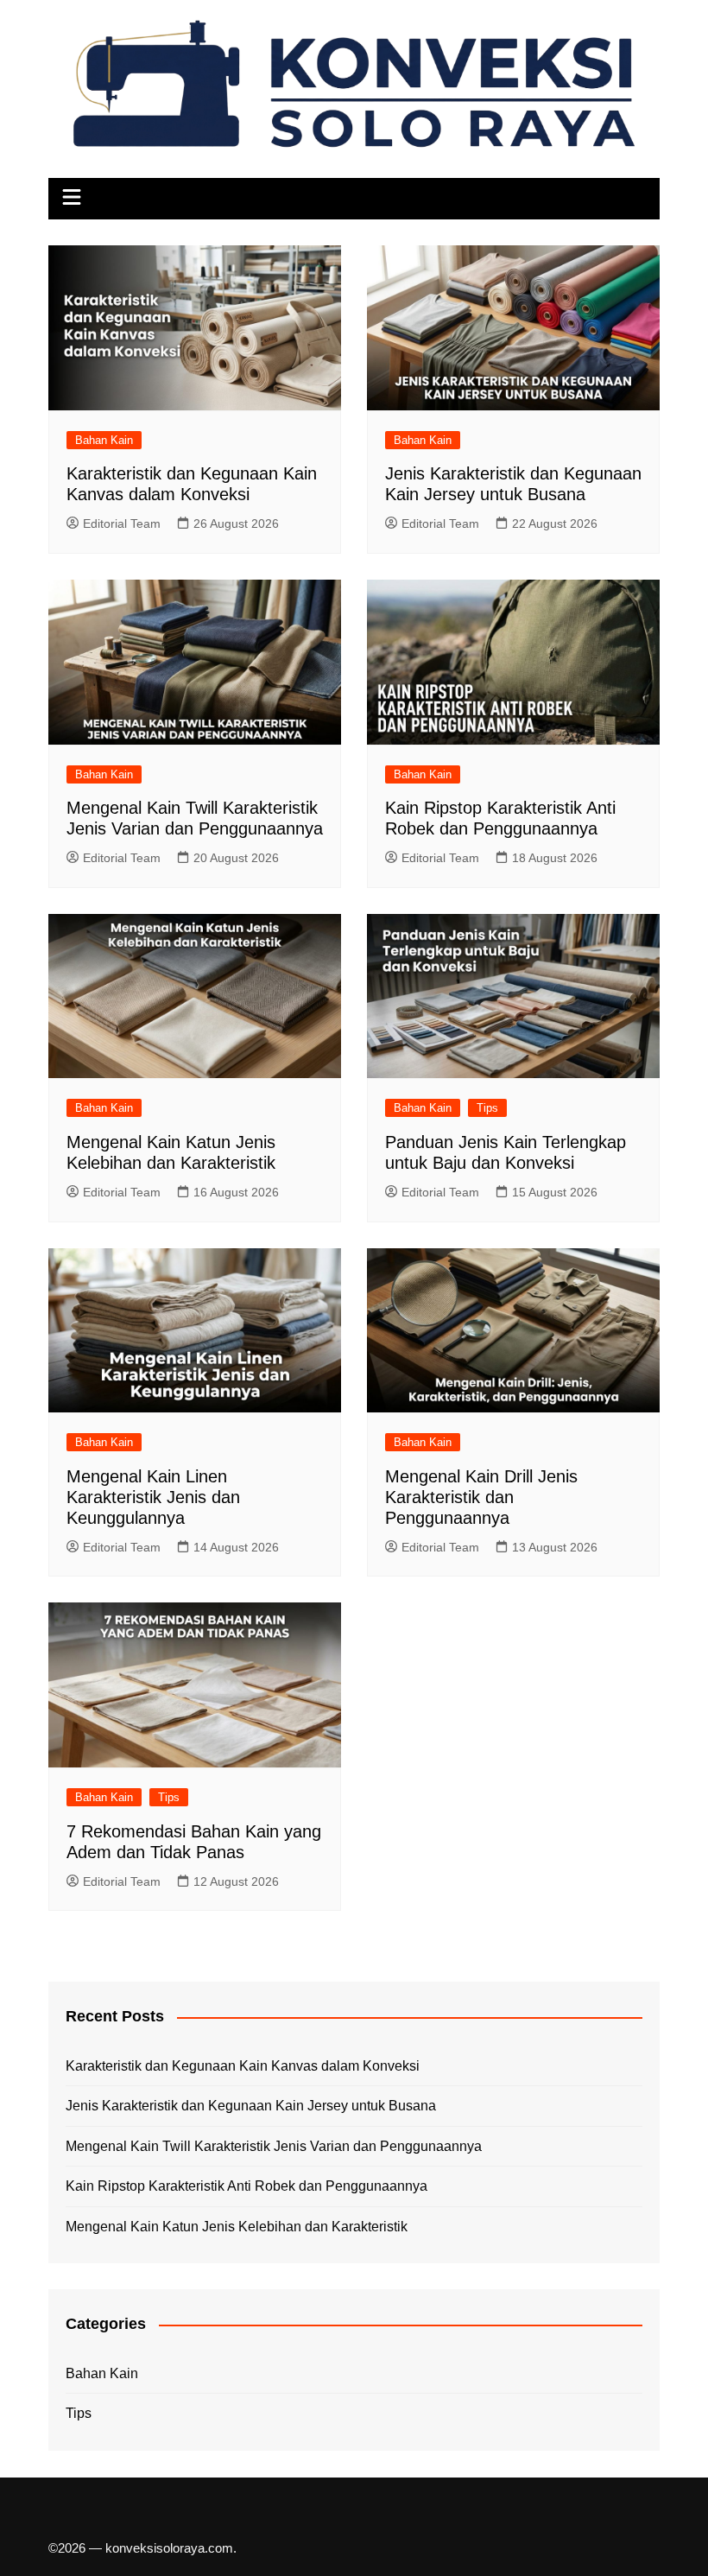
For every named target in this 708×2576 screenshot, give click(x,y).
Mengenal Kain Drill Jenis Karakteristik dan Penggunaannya (481, 1497)
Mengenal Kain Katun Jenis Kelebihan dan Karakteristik (237, 2227)
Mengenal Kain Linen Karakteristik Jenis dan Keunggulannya (153, 1497)
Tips (487, 1108)
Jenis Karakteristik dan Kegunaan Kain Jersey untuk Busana (251, 2106)
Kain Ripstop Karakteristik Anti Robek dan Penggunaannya (247, 2186)
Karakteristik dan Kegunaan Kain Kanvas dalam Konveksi (243, 2066)
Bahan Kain (104, 440)
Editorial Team (122, 523)
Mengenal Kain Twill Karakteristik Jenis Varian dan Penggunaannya (274, 2146)
